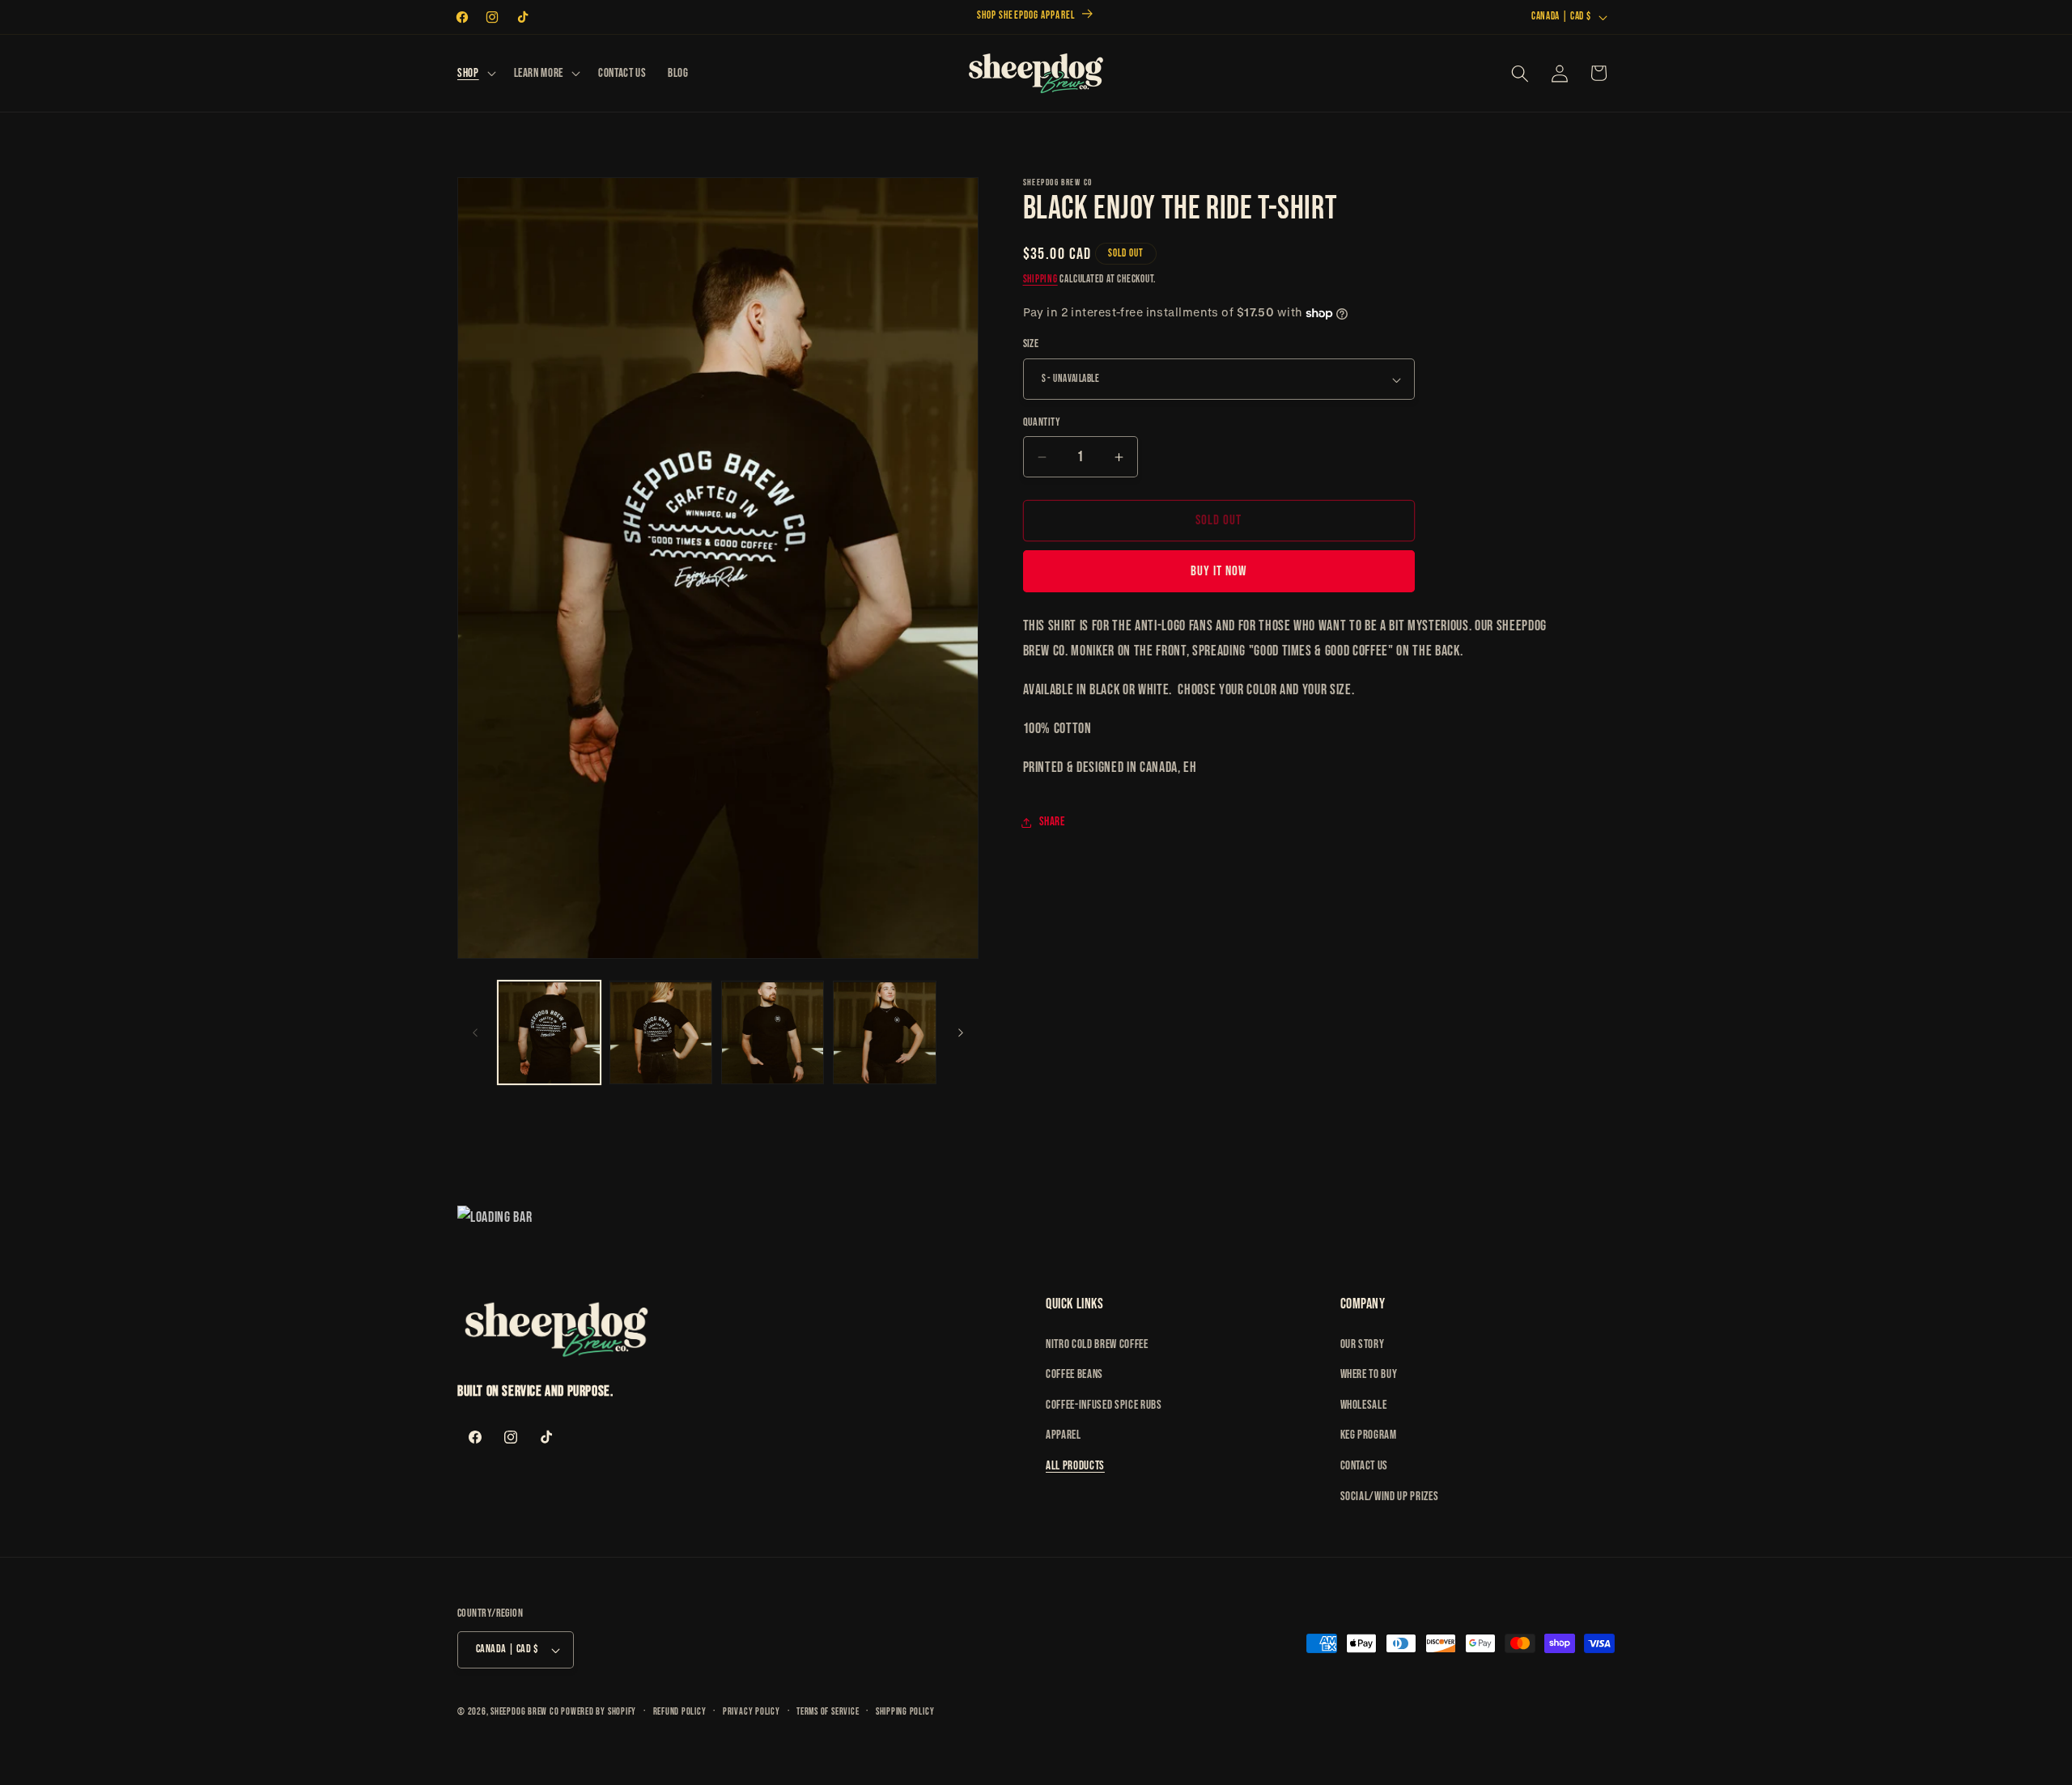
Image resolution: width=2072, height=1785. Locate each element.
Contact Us (1365, 1466)
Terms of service (828, 1712)
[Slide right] (961, 1033)
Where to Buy (1369, 1374)
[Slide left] (475, 1033)
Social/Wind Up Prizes (1390, 1497)
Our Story (1363, 1344)
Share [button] (1052, 822)
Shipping (1040, 280)
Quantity (1042, 422)
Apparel (1064, 1435)
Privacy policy (752, 1712)
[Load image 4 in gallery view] (884, 1033)
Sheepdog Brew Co (524, 1712)
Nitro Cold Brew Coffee (1097, 1344)
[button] (475, 74)
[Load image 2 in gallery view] (661, 1033)
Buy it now (1219, 572)
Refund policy (680, 1712)
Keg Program (1369, 1435)
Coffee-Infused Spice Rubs (1104, 1405)
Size (1031, 344)
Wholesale (1364, 1405)
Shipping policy (905, 1712)
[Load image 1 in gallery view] (549, 1033)
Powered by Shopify (599, 1712)
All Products (1075, 1466)
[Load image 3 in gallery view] (773, 1033)
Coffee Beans (1074, 1374)
